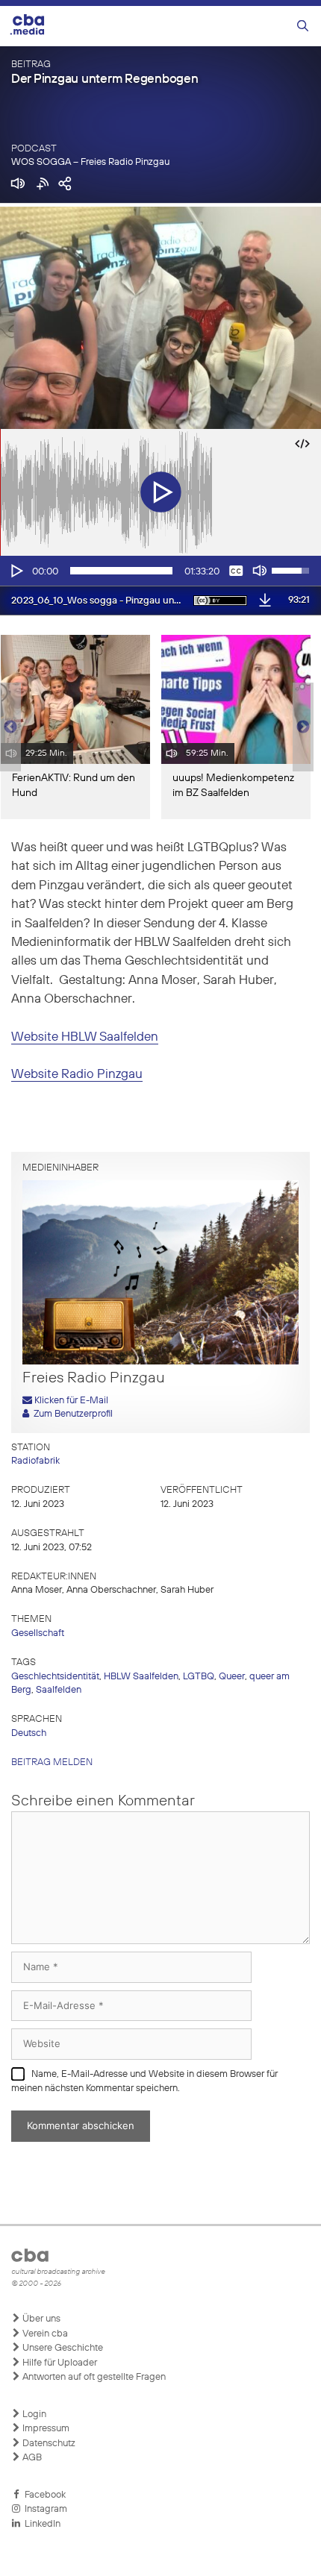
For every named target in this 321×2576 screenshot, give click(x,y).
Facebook (43, 2495)
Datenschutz (48, 2444)
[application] (160, 571)
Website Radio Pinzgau (77, 1075)
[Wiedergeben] (16, 571)
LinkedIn (40, 2524)
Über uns (40, 2319)
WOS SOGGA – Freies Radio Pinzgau (90, 162)
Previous (7, 727)
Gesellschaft (38, 1633)
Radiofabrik (35, 1461)
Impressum (45, 2429)
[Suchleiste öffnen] (303, 26)
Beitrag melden (52, 1762)
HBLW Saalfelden (141, 1677)
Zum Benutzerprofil (71, 1414)
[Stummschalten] (260, 571)
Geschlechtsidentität (55, 1677)
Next (303, 727)
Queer (232, 1677)
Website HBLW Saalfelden (85, 1037)
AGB (31, 2458)
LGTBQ (199, 1677)
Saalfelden (59, 1690)
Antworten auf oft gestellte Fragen (93, 2377)
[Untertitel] (236, 571)
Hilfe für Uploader (59, 2363)
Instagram (44, 2509)
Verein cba (44, 2334)
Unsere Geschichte (62, 2348)
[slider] (121, 571)
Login (33, 2414)
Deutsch (29, 1733)
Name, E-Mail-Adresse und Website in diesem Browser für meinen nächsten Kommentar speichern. (144, 2082)
